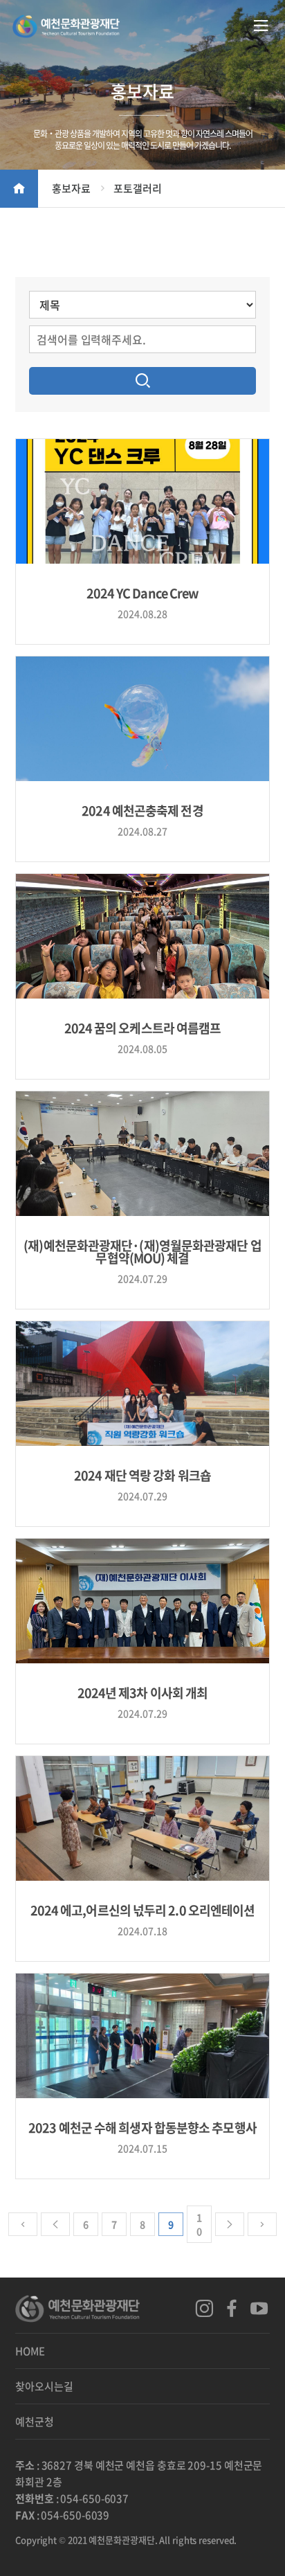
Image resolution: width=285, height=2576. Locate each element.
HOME (30, 2351)
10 (199, 2224)
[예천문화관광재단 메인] (66, 28)
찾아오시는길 (44, 2386)
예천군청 (35, 2422)
